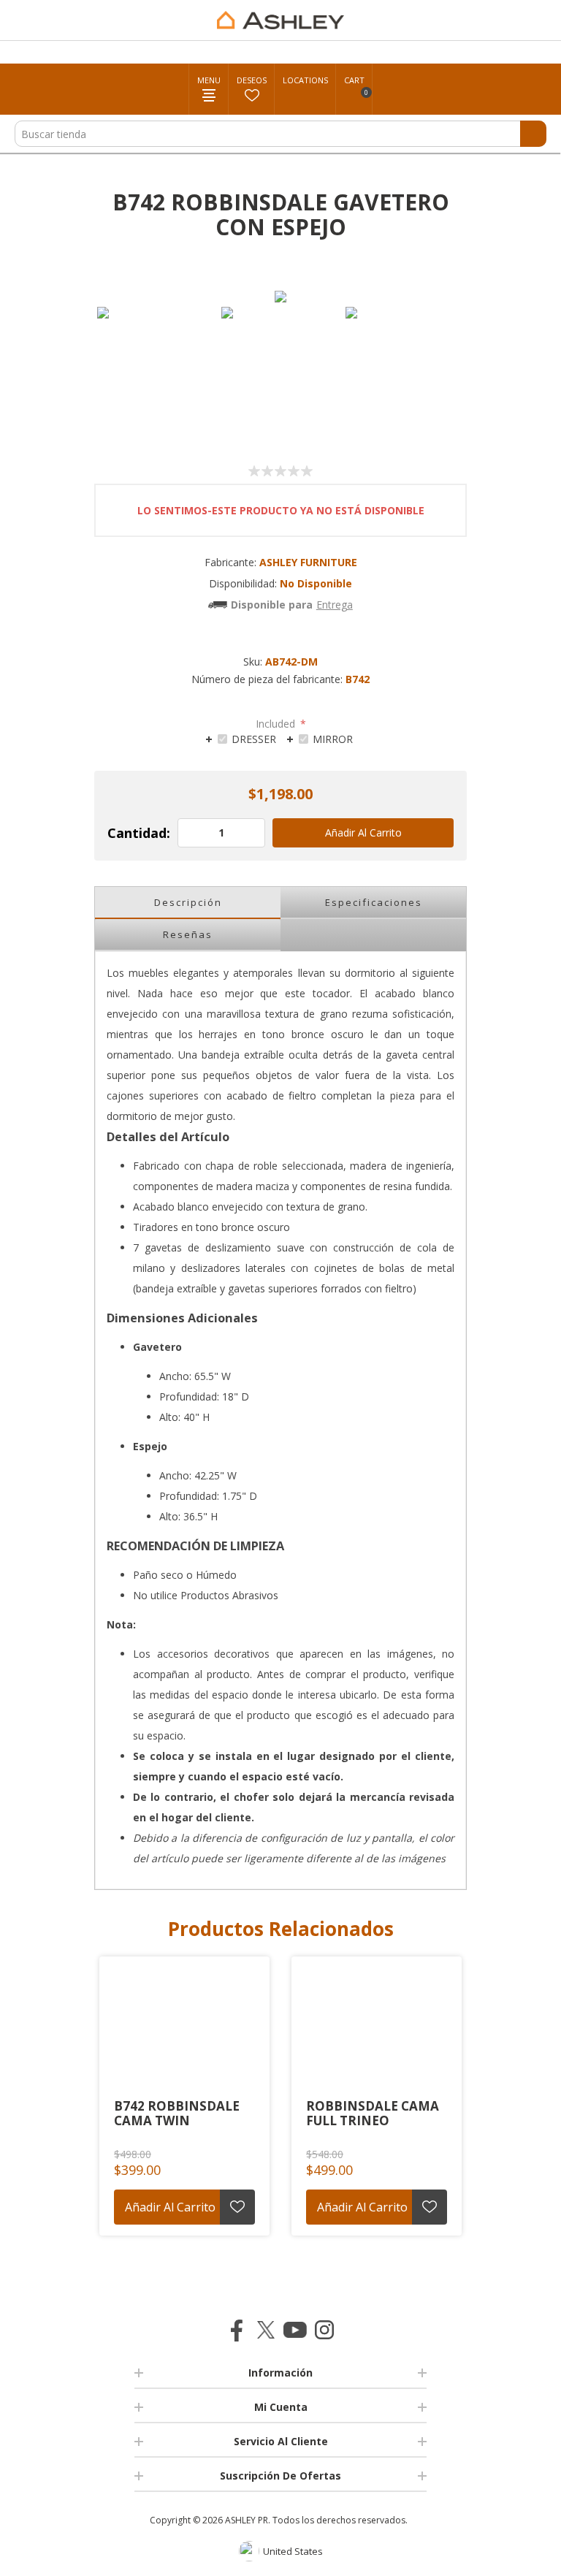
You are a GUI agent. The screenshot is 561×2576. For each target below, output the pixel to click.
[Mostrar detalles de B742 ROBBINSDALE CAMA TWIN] (184, 2026)
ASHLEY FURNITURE (308, 562)
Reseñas (188, 934)
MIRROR (333, 739)
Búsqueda (533, 134)
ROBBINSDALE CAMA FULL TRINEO (373, 2114)
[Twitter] (266, 2330)
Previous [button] (87, 2111)
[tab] (240, 738)
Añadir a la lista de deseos (237, 2207)
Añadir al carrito (363, 832)
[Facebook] (237, 2330)
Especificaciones (374, 902)
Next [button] (474, 2111)
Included (277, 724)
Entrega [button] (335, 605)
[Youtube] (295, 2330)
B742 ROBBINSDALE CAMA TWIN (177, 2114)
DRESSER (254, 739)
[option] (156, 366)
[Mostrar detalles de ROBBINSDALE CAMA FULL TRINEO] (377, 2026)
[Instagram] (324, 2330)
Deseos (252, 80)
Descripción (188, 902)
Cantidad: (139, 833)
